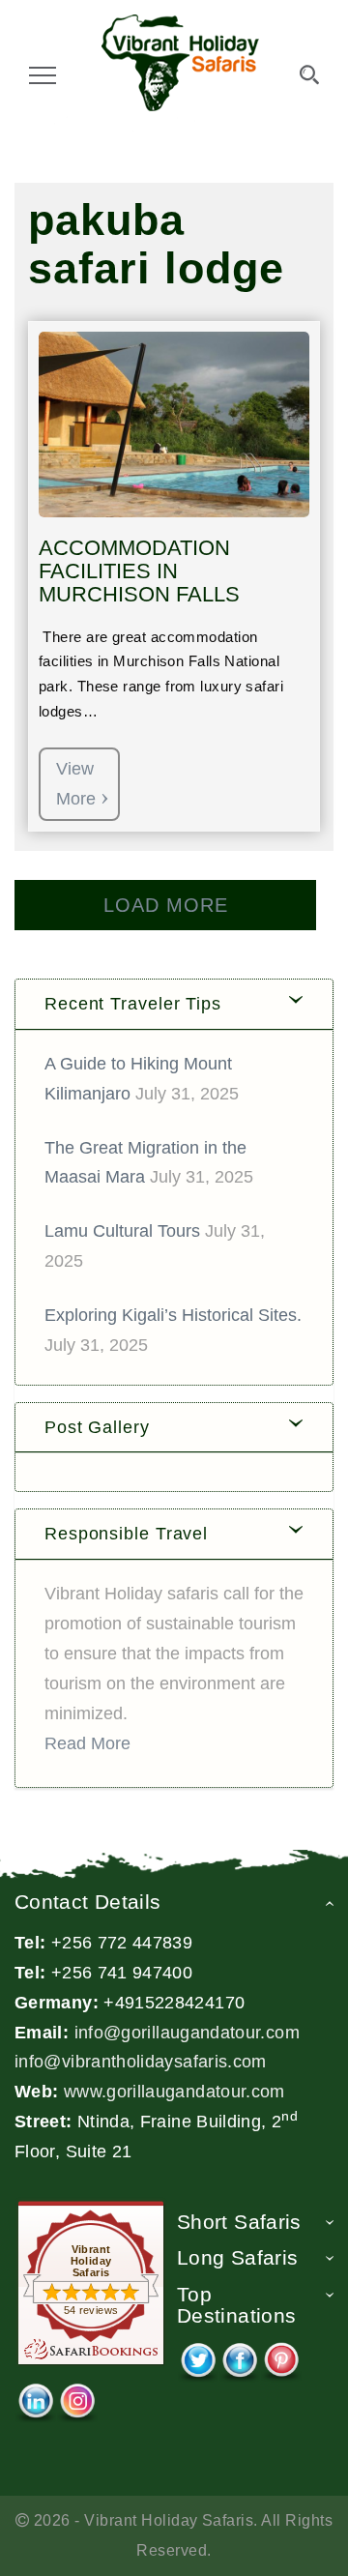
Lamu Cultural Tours (122, 1231)
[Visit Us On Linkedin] (35, 2397)
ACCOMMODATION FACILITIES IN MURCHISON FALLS (139, 571)
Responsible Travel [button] (126, 1534)
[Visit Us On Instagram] (77, 2397)
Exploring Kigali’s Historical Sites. (173, 1315)
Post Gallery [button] (97, 1427)
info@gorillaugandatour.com (187, 2033)
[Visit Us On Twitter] (198, 2356)
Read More (87, 1743)
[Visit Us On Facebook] (239, 2356)
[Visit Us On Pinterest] (281, 2356)
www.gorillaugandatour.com (174, 2092)
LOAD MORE (166, 905)
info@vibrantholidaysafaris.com (141, 2062)
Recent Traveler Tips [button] (133, 1004)
